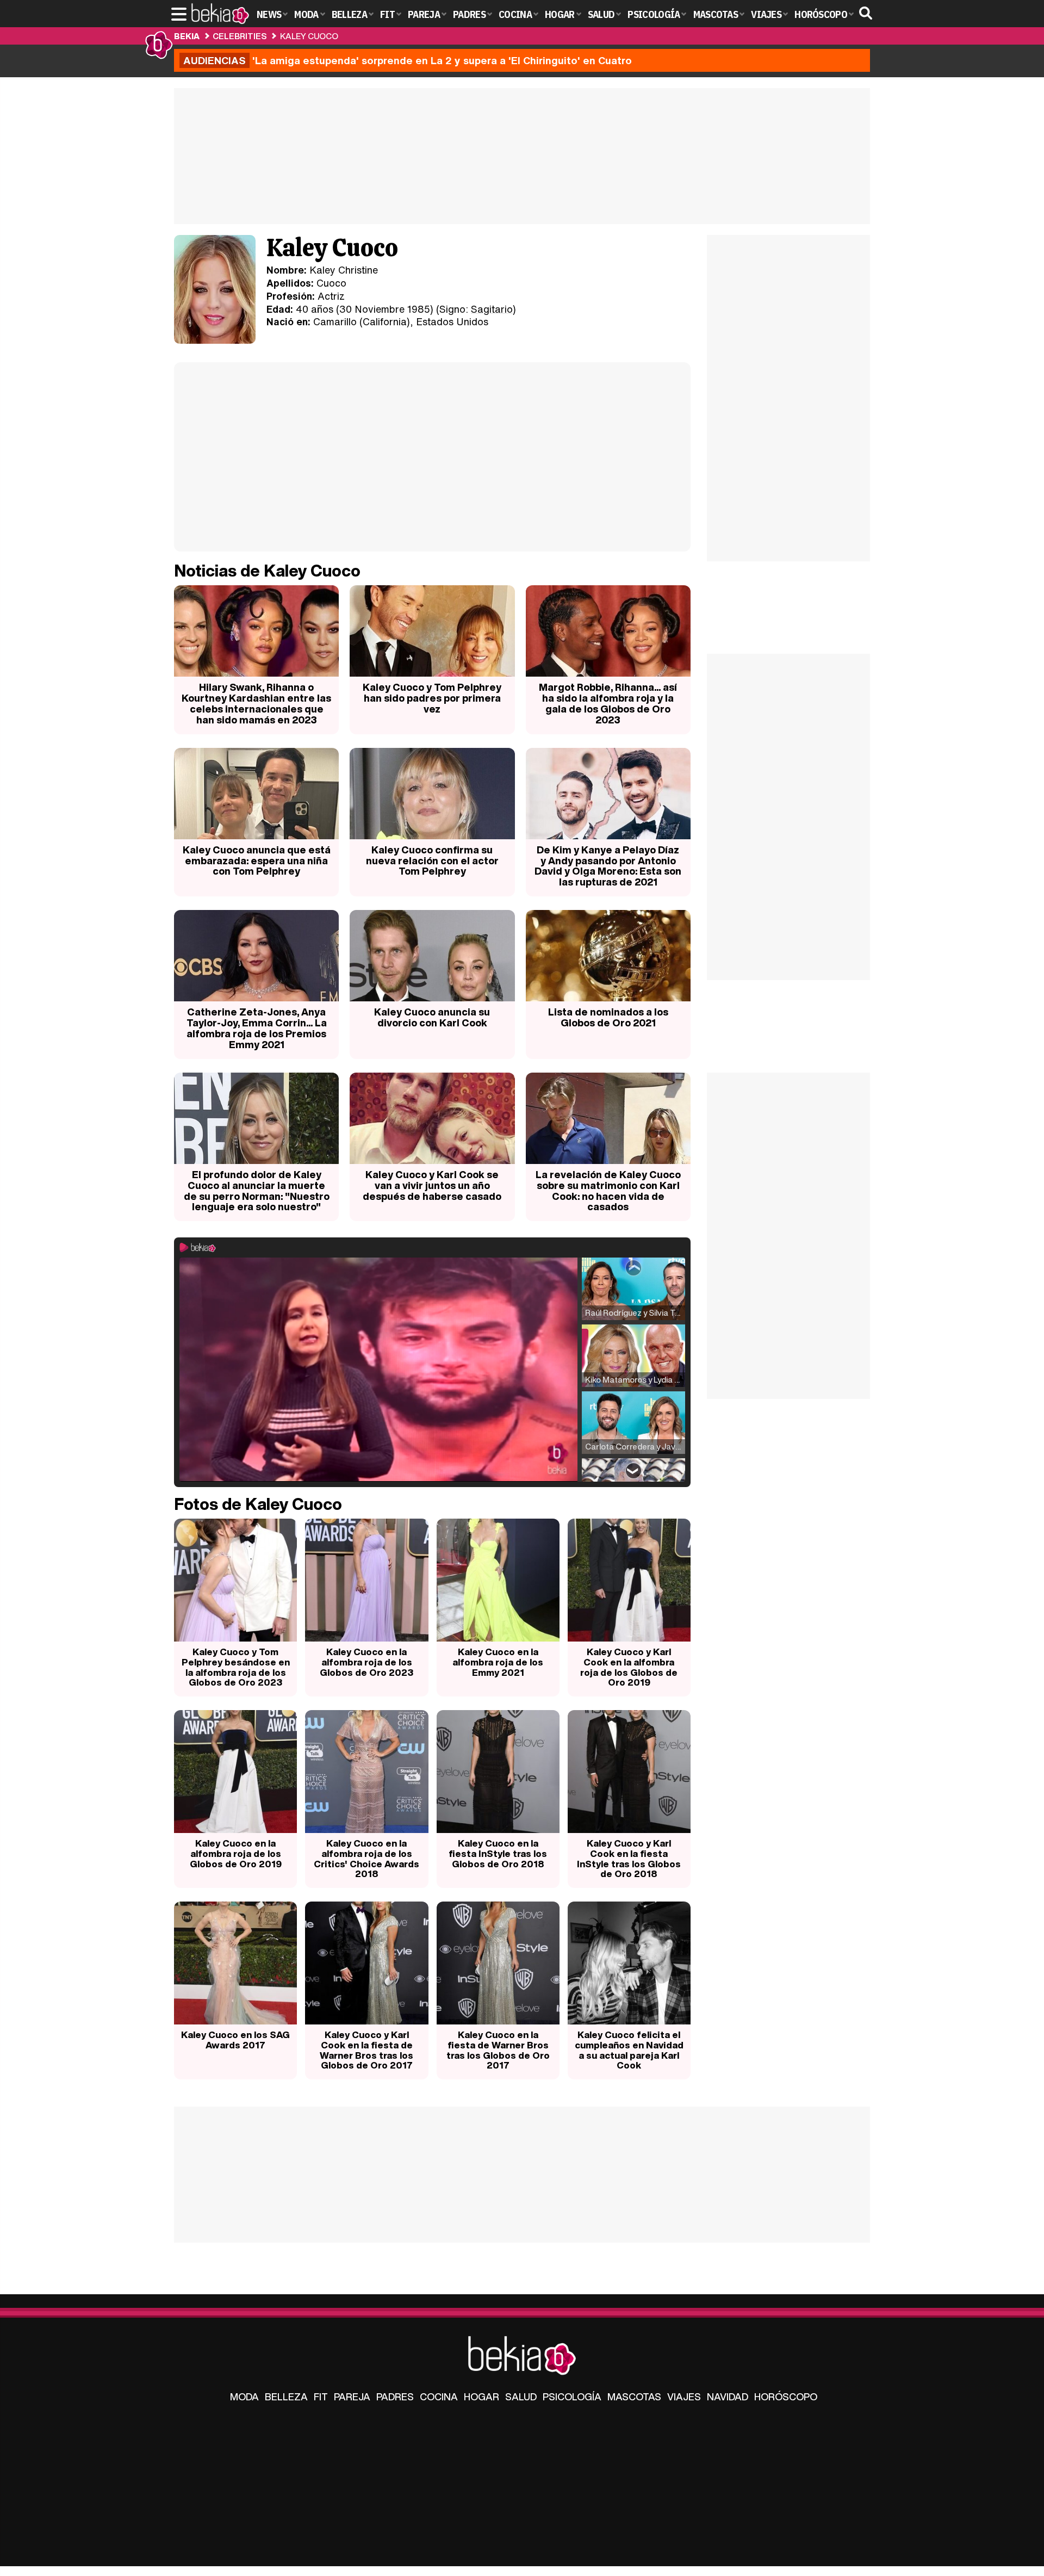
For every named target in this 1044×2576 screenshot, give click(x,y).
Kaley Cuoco (309, 36)
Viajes (684, 2397)
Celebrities (240, 36)
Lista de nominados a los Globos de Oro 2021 (608, 1017)
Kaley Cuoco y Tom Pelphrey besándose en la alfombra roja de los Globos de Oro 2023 (236, 1667)
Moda (244, 2397)
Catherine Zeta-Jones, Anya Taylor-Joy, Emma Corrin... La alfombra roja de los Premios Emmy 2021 (257, 1028)
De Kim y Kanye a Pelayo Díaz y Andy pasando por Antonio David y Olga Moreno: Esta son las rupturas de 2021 (608, 866)
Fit (321, 2397)
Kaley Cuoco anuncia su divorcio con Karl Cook (432, 1017)
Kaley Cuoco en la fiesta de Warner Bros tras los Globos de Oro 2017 (498, 2050)
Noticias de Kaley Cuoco (267, 571)
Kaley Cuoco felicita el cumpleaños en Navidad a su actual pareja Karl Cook (629, 2050)
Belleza (286, 2397)
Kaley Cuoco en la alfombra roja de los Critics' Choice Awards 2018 (366, 1858)
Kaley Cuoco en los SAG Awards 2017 (235, 2040)
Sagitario (492, 309)
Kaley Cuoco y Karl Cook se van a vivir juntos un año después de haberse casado (432, 1185)
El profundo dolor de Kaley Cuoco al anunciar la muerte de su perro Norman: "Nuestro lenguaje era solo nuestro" (257, 1190)
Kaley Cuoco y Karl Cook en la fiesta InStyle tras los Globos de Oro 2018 (629, 1858)
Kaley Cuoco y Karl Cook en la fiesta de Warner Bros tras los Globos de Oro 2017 (366, 2050)
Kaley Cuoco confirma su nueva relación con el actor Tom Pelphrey (432, 860)
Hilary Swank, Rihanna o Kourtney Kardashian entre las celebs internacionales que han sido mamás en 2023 (256, 703)
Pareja (352, 2397)
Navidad (728, 2397)
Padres (395, 2397)
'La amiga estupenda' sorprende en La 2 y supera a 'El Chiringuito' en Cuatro (408, 60)
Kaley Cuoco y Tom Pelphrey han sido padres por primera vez (432, 698)
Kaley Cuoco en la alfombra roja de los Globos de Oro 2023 (366, 1662)
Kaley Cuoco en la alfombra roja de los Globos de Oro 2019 (236, 1853)
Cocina (439, 2397)
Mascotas (634, 2397)
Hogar (481, 2397)
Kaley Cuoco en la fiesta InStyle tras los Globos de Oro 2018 (498, 1853)
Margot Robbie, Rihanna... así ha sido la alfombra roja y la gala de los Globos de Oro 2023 (608, 703)
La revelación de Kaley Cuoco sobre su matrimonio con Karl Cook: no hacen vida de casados (608, 1190)
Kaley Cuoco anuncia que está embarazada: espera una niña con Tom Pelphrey (257, 860)
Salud (521, 2397)
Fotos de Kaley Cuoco (258, 1504)
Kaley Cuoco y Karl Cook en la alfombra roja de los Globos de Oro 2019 (629, 1667)
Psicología (572, 2397)
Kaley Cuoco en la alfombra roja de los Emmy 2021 (498, 1662)
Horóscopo (786, 2397)
